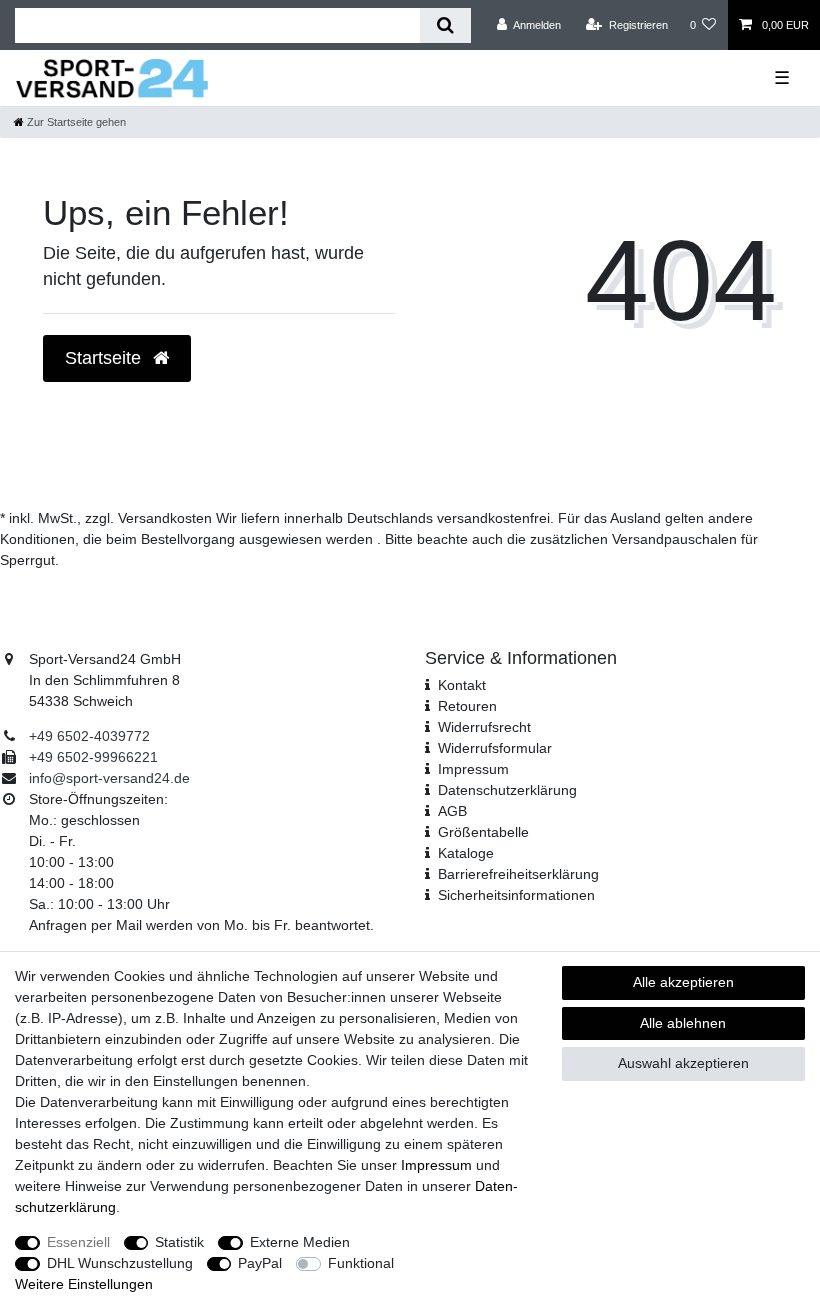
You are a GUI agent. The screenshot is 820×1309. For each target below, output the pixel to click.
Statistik (179, 1242)
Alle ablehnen (683, 1023)
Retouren (467, 706)
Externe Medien (300, 1242)
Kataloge (466, 853)
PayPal (260, 1263)
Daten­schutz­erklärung (507, 790)
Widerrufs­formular (495, 748)
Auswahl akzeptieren (683, 1063)
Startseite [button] (105, 358)
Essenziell (78, 1242)
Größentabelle (483, 832)
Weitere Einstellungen (84, 1284)
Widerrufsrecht (484, 727)
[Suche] (445, 25)
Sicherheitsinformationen (516, 895)
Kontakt (462, 685)
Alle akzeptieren (683, 982)
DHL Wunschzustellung (120, 1263)
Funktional (361, 1263)
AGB (452, 811)
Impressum (473, 769)
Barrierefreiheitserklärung (518, 874)
